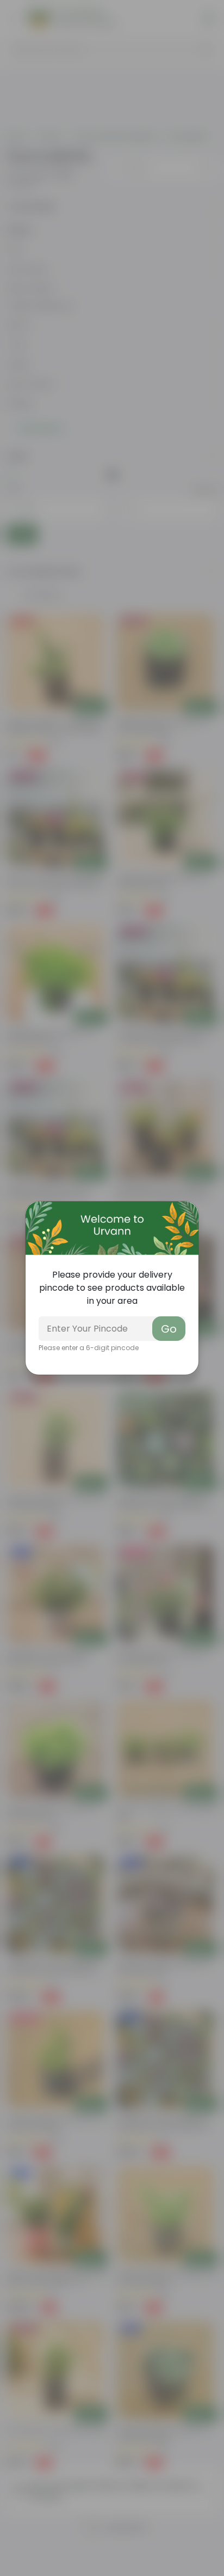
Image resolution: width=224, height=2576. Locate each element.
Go (169, 1329)
